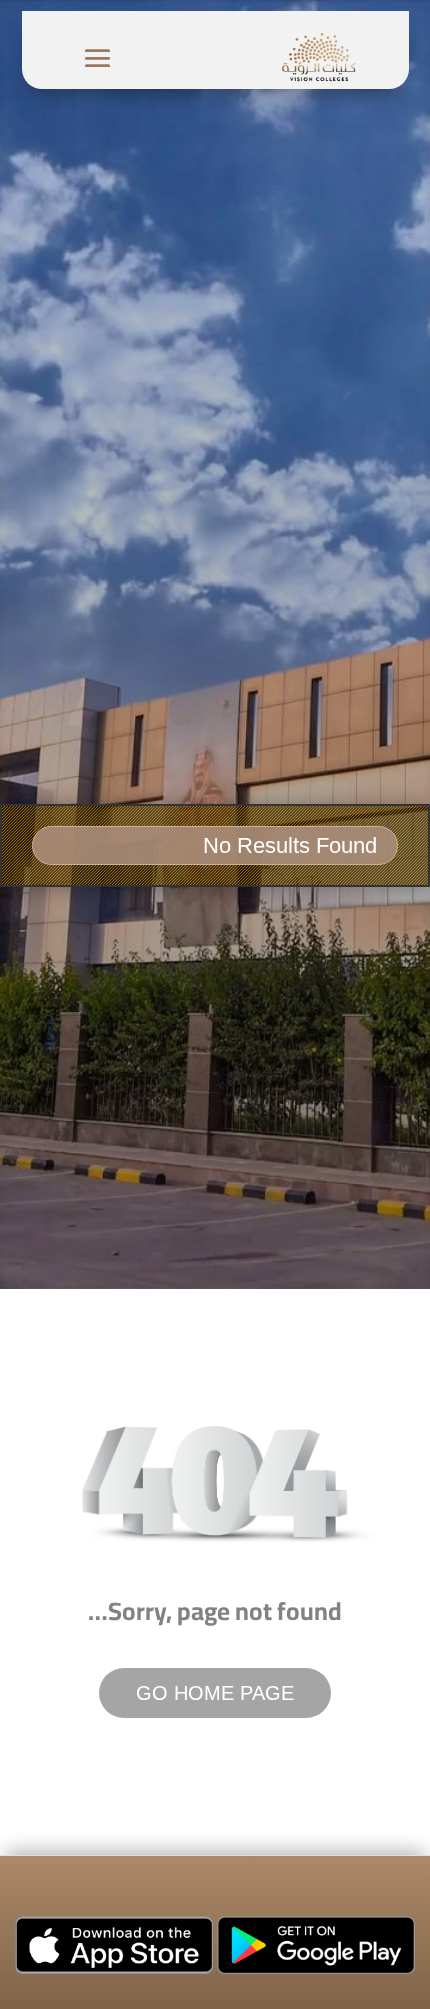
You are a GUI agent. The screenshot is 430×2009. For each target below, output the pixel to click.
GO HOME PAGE (215, 1693)
